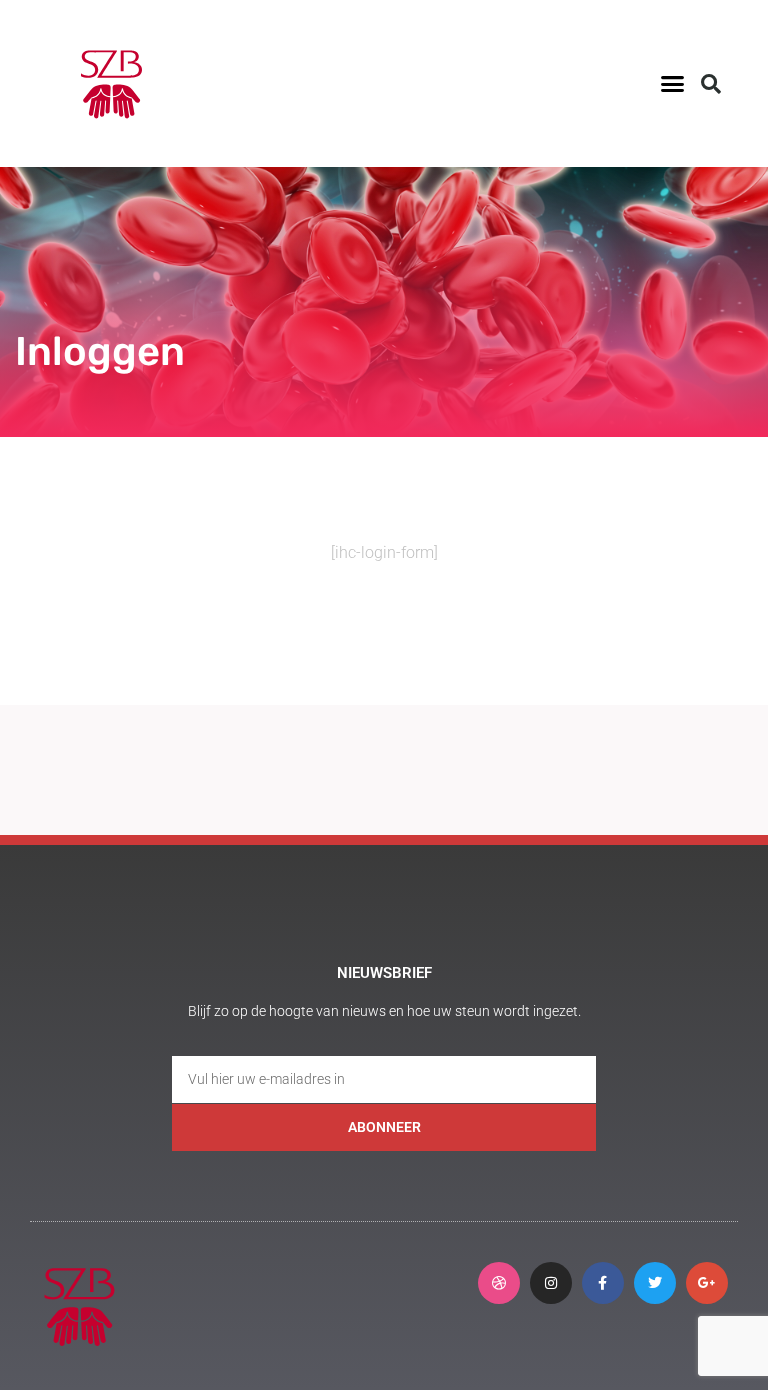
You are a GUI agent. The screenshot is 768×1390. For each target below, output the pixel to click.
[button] (672, 84)
